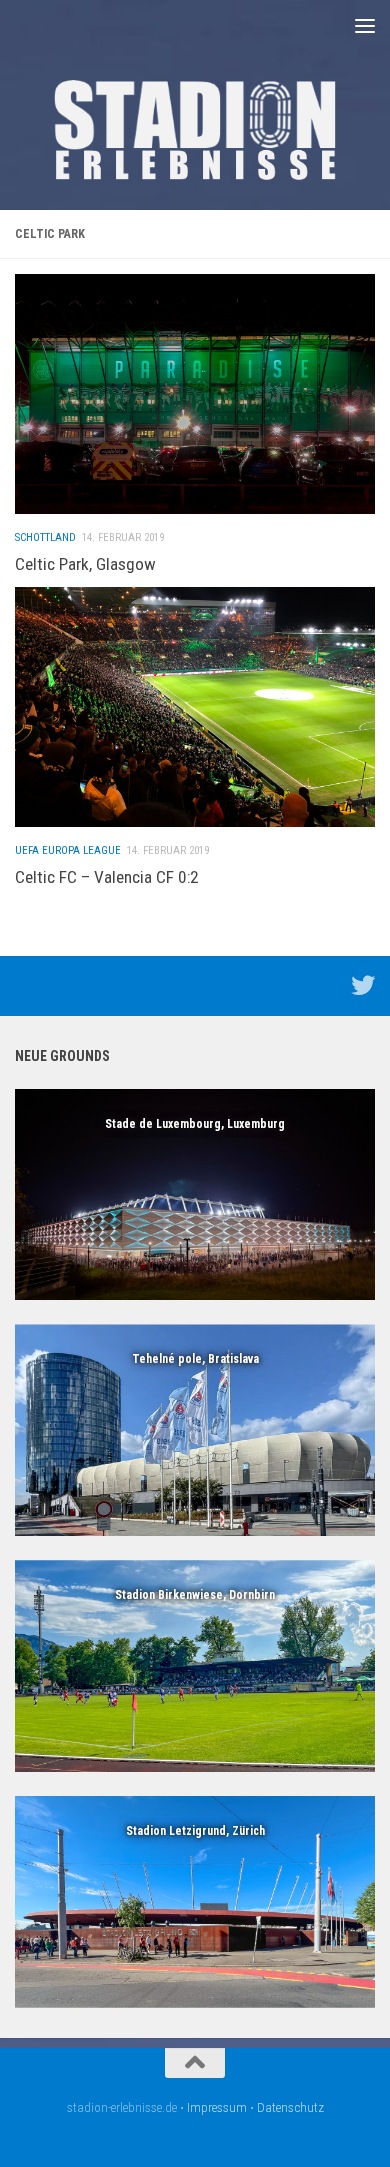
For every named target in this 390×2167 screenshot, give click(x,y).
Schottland (45, 537)
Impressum (217, 2107)
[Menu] (365, 25)
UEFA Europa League (68, 850)
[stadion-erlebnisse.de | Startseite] (195, 130)
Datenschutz (290, 2107)
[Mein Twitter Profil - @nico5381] (363, 985)
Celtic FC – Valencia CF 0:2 (107, 877)
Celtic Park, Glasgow (85, 564)
